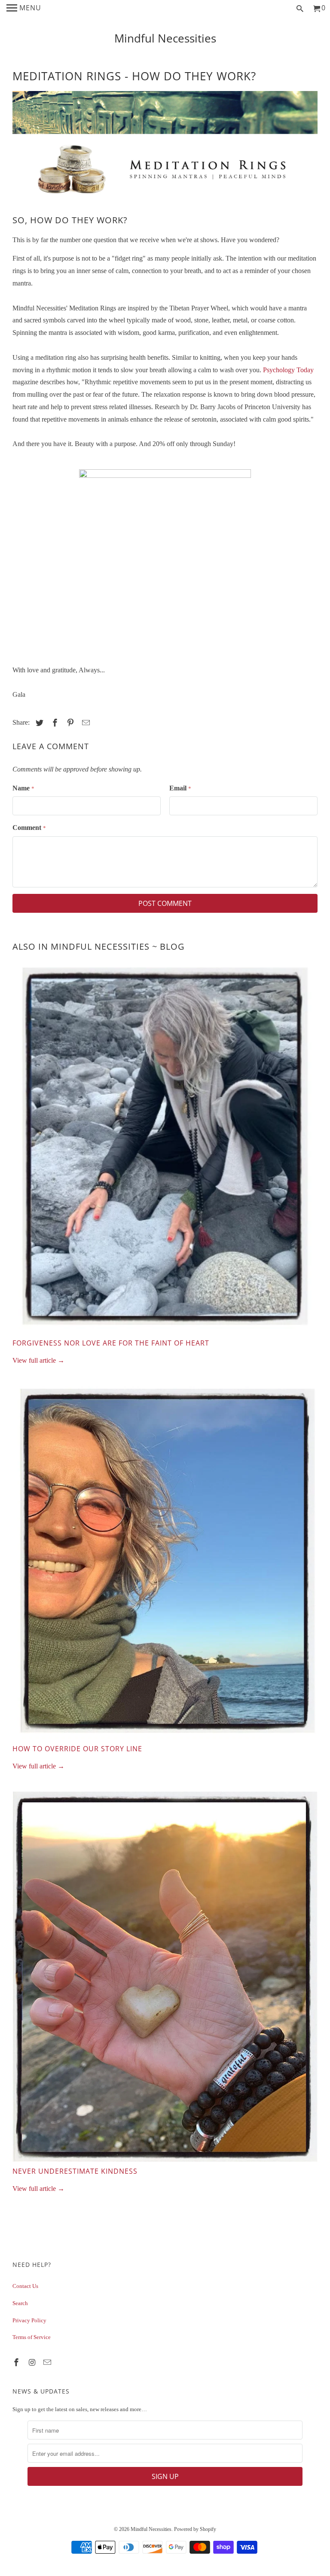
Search (20, 2303)
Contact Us (25, 2286)
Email (180, 788)
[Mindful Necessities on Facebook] (17, 2363)
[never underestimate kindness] (165, 1979)
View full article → (38, 1360)
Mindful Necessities (165, 38)
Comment (29, 828)
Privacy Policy (29, 2320)
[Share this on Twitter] (38, 723)
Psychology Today (288, 370)
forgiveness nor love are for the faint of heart (111, 1343)
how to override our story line (77, 1749)
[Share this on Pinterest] (69, 723)
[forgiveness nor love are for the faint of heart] (165, 1149)
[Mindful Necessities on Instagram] (33, 2363)
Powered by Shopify (195, 2529)
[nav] (24, 9)
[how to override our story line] (165, 1565)
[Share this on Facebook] (54, 723)
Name (23, 788)
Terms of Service (32, 2337)
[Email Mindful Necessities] (48, 2363)
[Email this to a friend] (85, 723)
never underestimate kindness (75, 2171)
